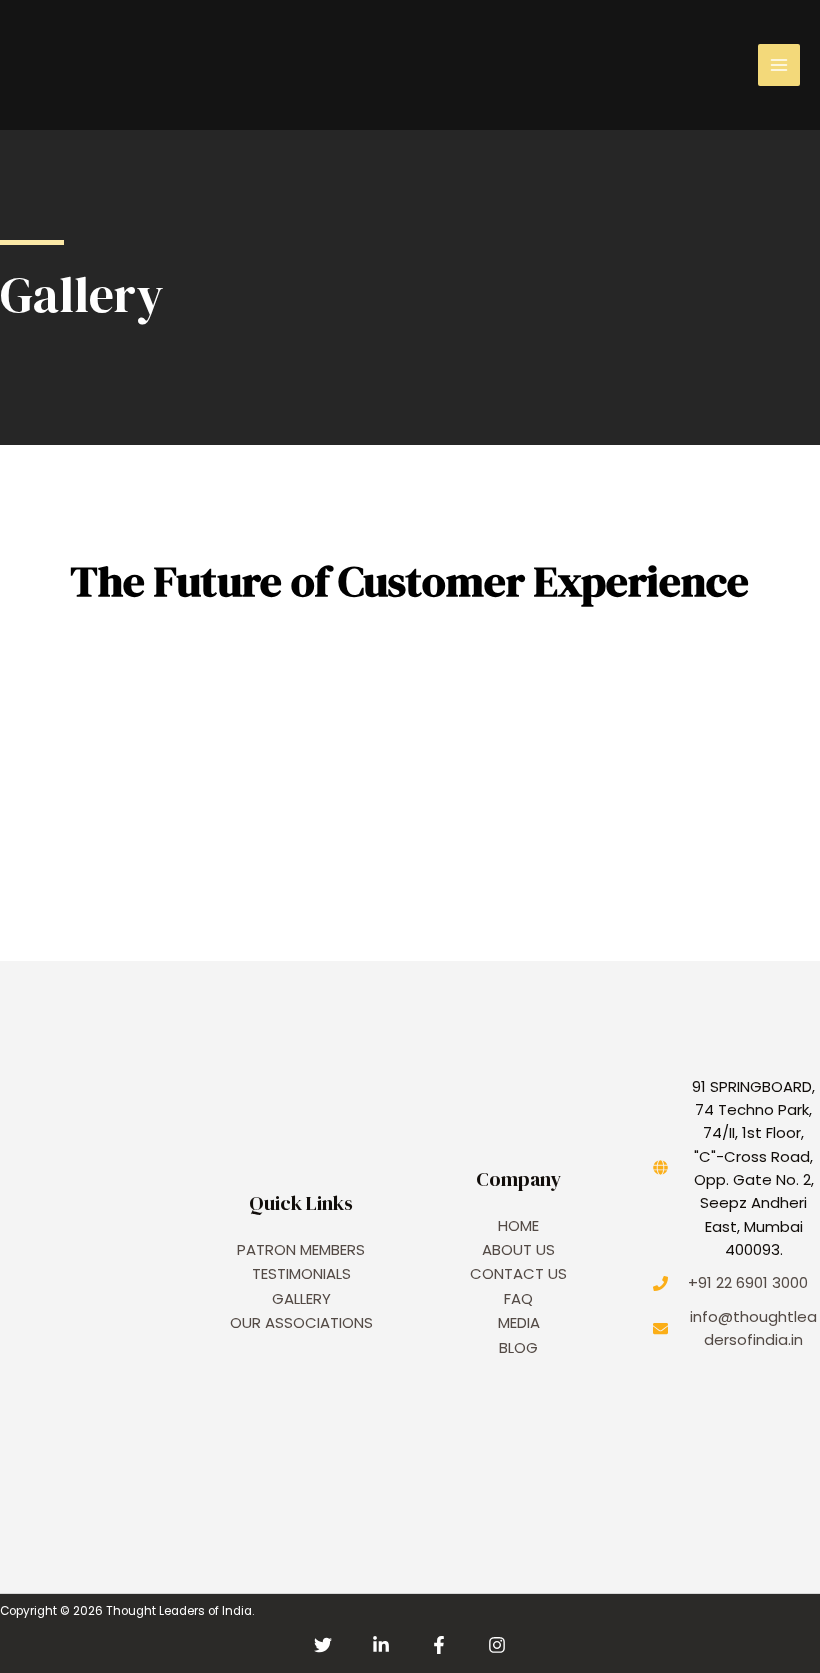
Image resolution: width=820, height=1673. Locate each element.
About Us (518, 1249)
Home (518, 1225)
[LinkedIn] (381, 1645)
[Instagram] (497, 1645)
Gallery (301, 1298)
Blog (518, 1347)
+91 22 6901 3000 (748, 1282)
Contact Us (518, 1273)
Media (519, 1322)
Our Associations (301, 1322)
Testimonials (301, 1273)
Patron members (301, 1249)
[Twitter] (323, 1645)
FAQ (518, 1298)
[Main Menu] (779, 65)
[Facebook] (439, 1645)
